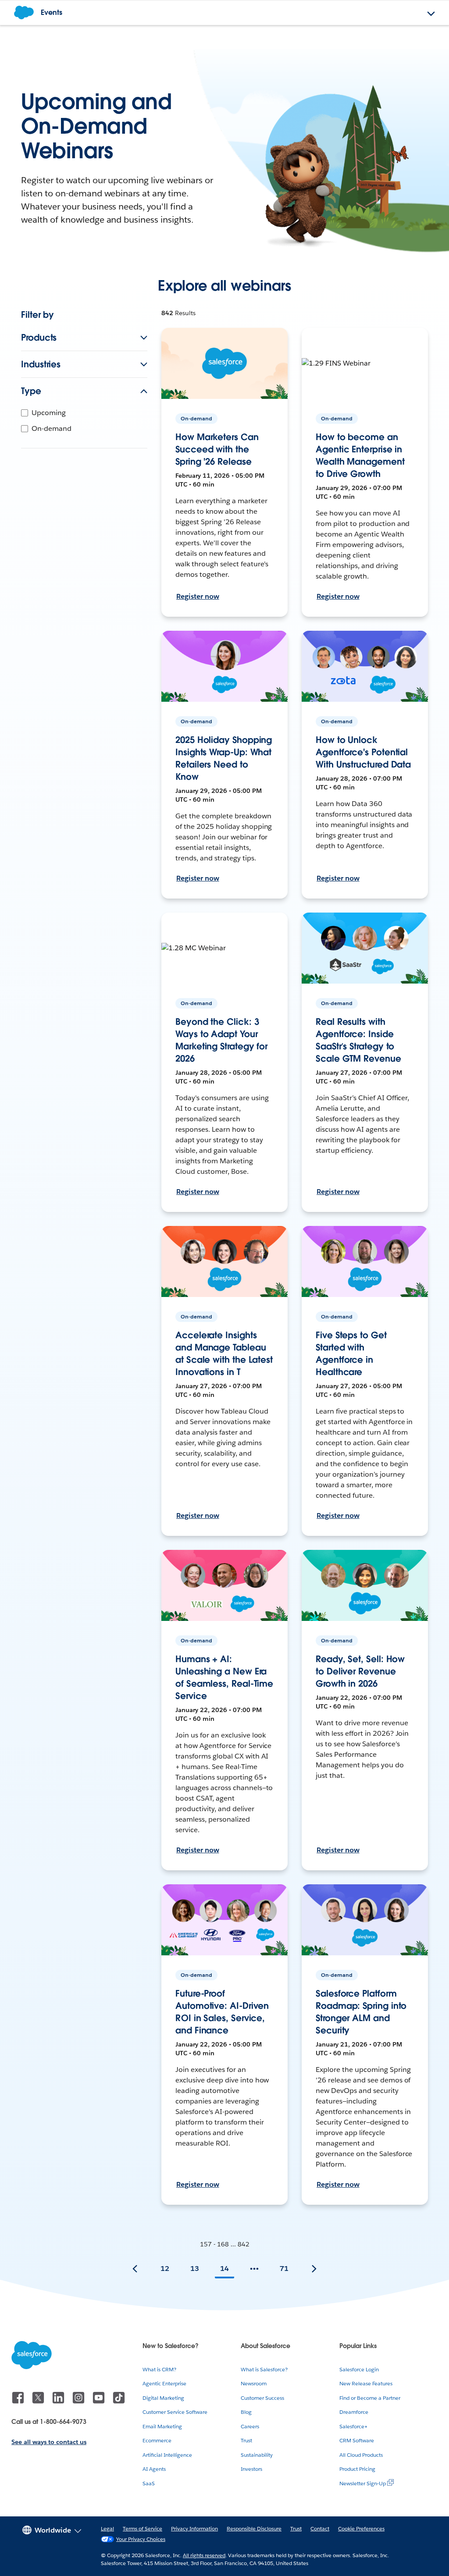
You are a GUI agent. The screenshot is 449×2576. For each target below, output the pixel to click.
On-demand (52, 428)
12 (165, 2269)
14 (224, 2269)
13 (195, 2269)
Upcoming (49, 413)
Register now (198, 596)
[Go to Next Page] (314, 2269)
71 (284, 2269)
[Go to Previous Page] (135, 2269)
